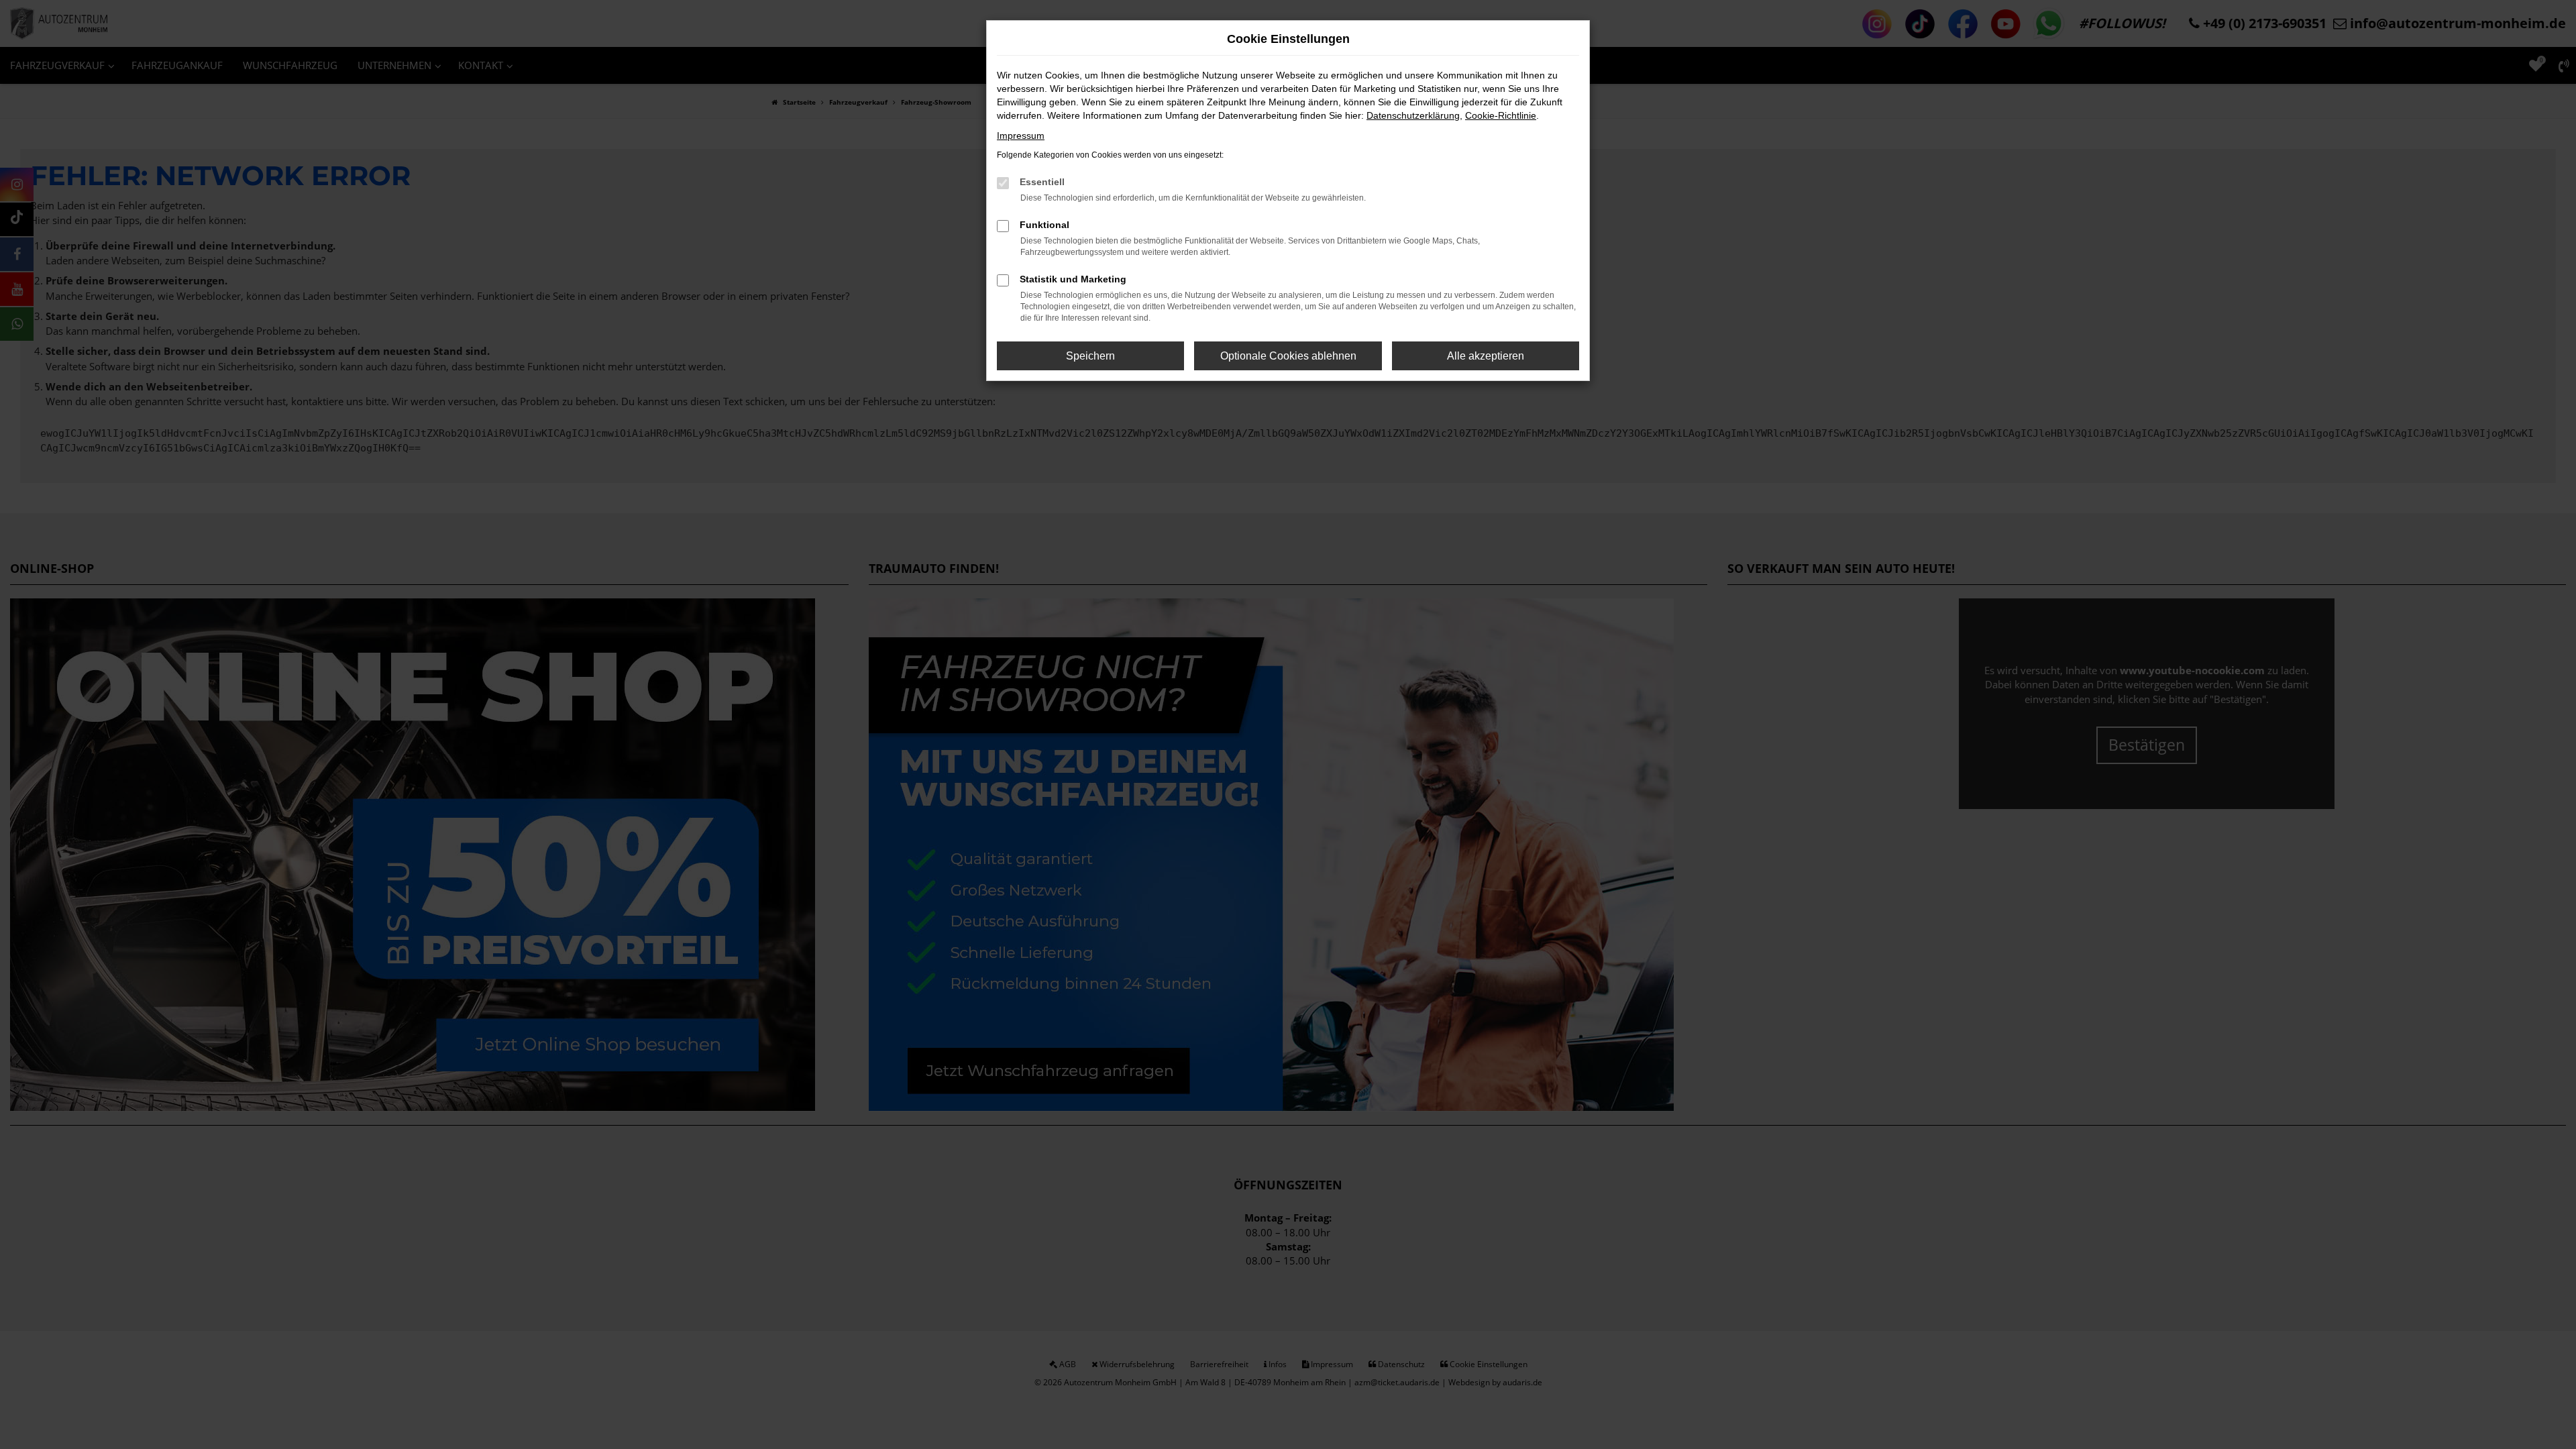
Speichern (1090, 356)
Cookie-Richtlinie (1501, 115)
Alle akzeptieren (1486, 356)
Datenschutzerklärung (1413, 115)
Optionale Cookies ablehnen (1288, 356)
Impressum (1021, 136)
